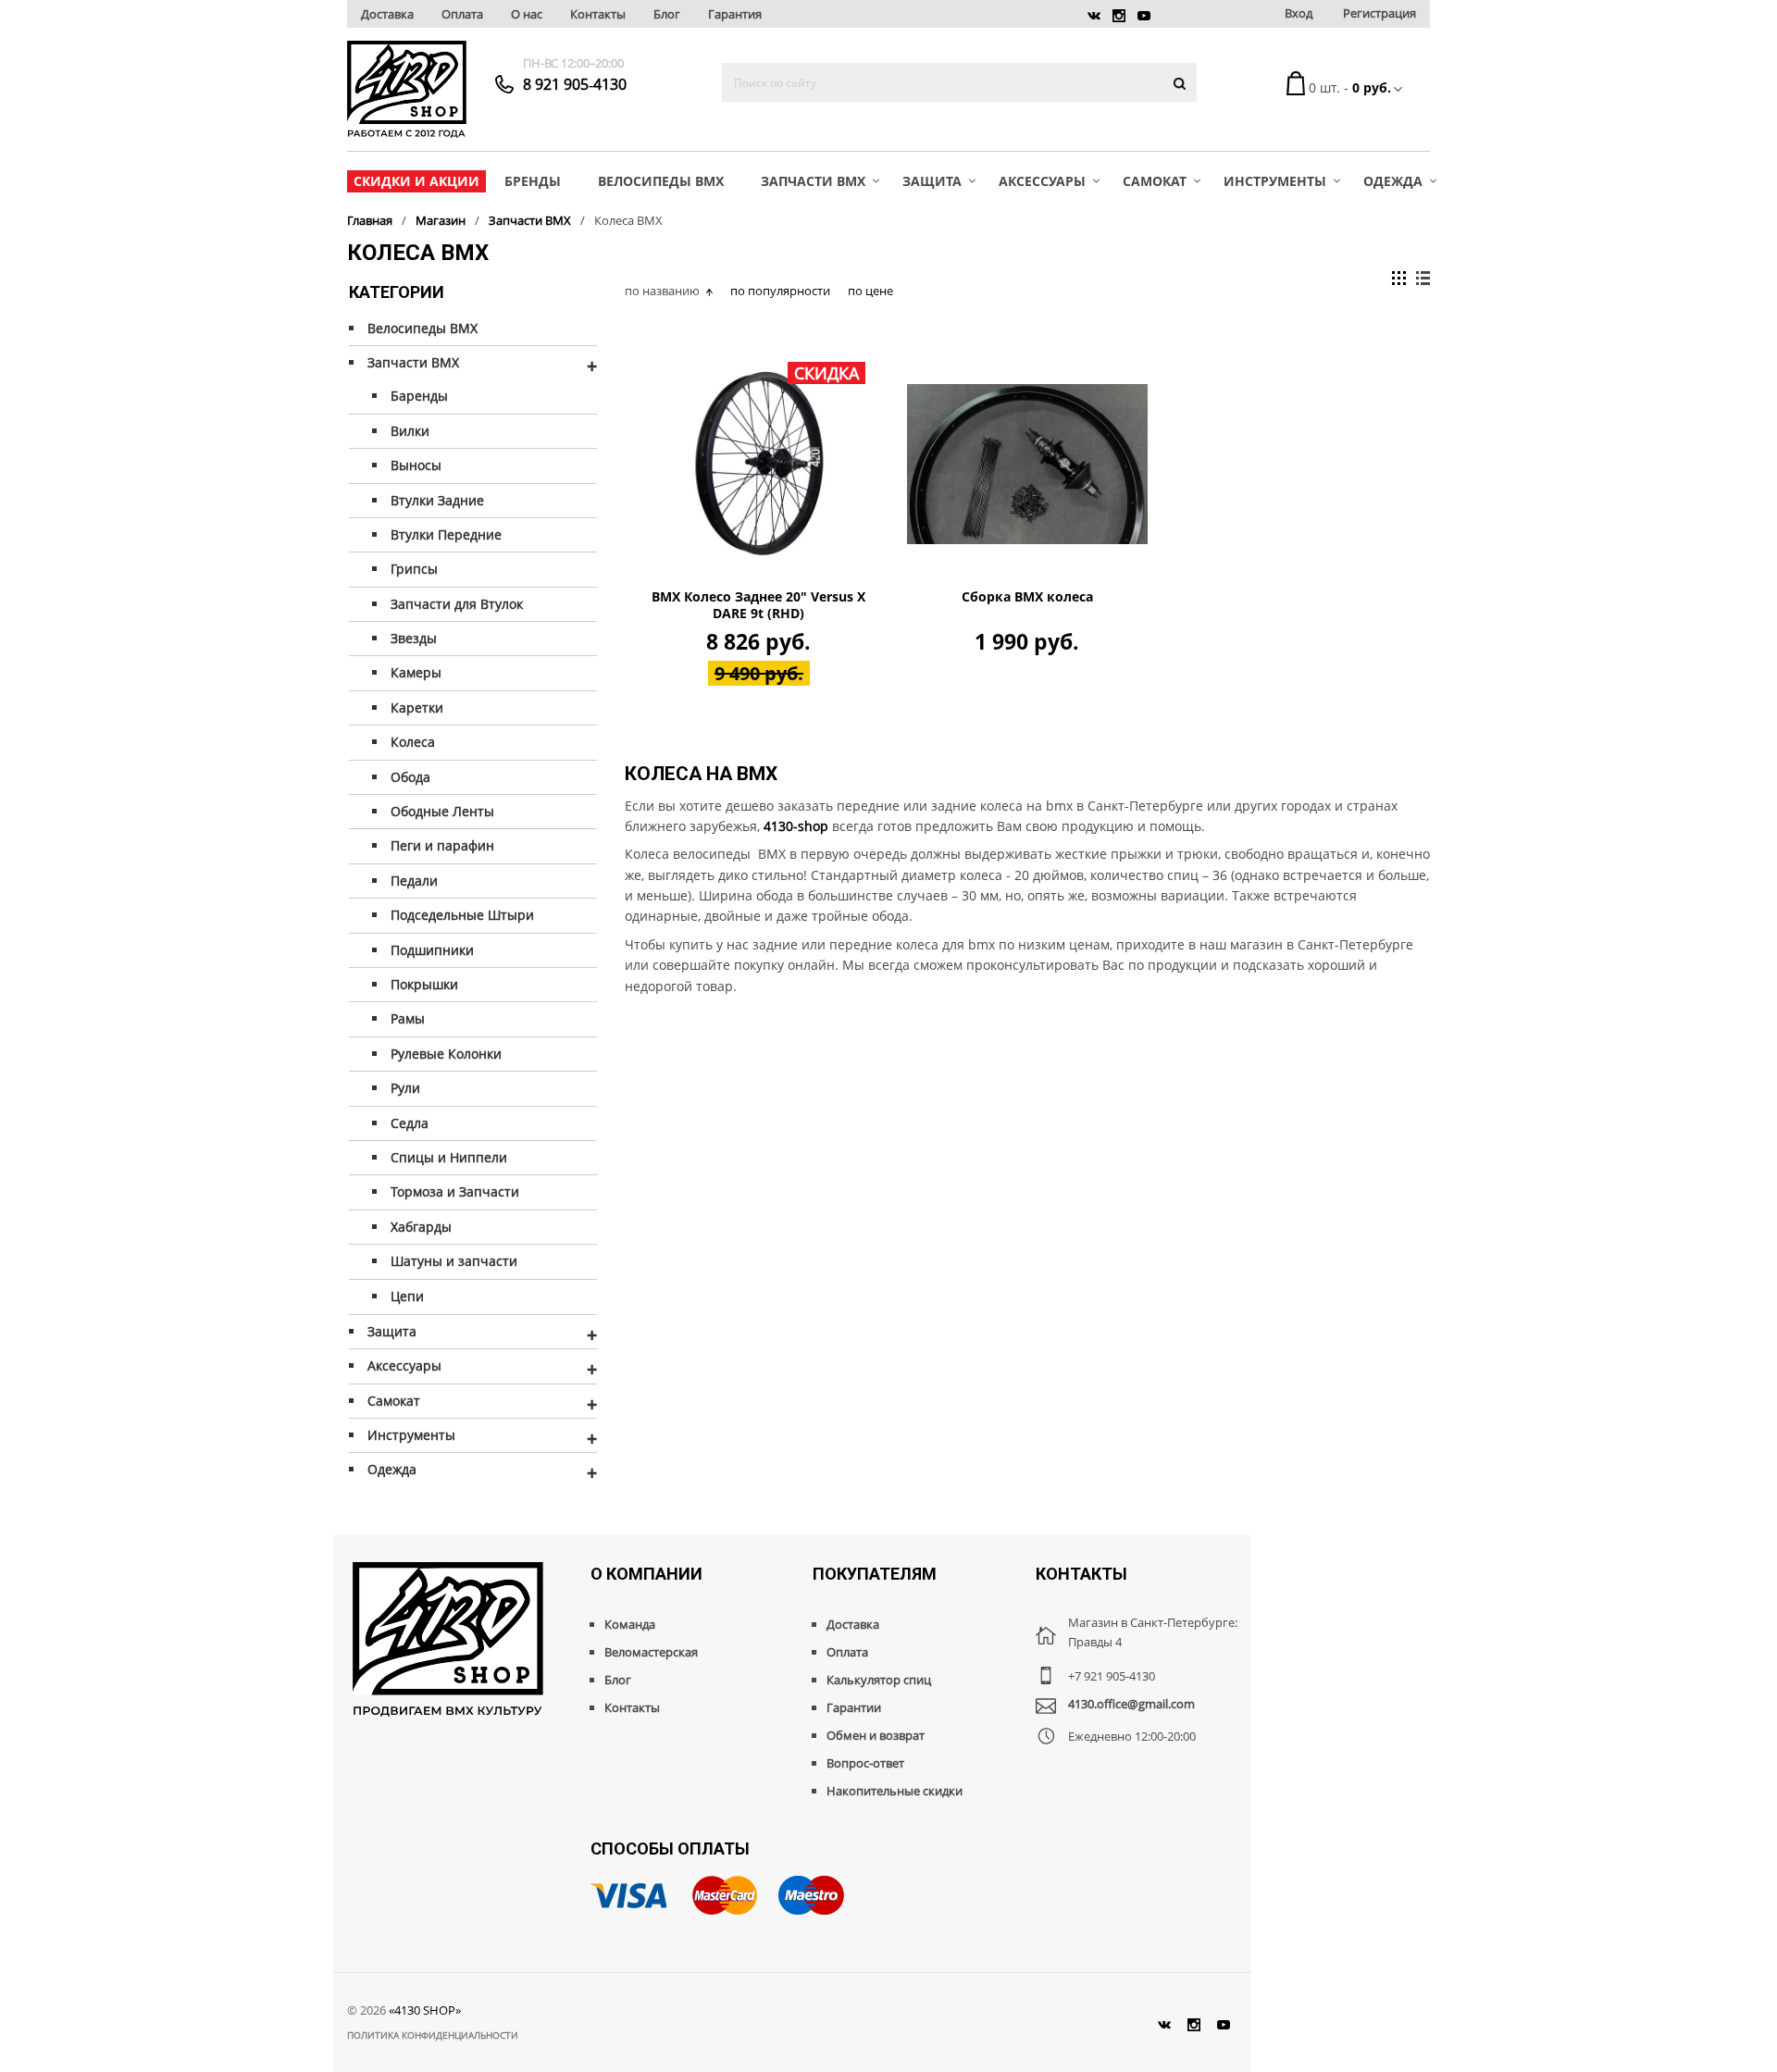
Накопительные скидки (895, 1791)
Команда (630, 1624)
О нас (527, 14)
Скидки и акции (416, 181)
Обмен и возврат (876, 1735)
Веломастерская (651, 1652)
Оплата (462, 14)
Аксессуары (1042, 181)
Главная (370, 220)
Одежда (1393, 181)
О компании (646, 1574)
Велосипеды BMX (661, 181)
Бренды (533, 181)
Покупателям (875, 1574)
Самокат (1155, 181)
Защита (932, 181)
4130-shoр (796, 826)
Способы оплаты (670, 1849)
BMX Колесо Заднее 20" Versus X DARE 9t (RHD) (758, 605)
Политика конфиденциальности (433, 2035)
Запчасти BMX (813, 181)
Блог (667, 14)
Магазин (441, 220)
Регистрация (1379, 13)
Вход (1299, 13)
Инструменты (1275, 181)
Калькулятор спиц (879, 1680)
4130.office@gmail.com (1131, 1704)
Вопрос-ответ (865, 1763)
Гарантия (735, 14)
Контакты (598, 14)
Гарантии (854, 1707)
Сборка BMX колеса (1027, 597)
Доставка (387, 14)
